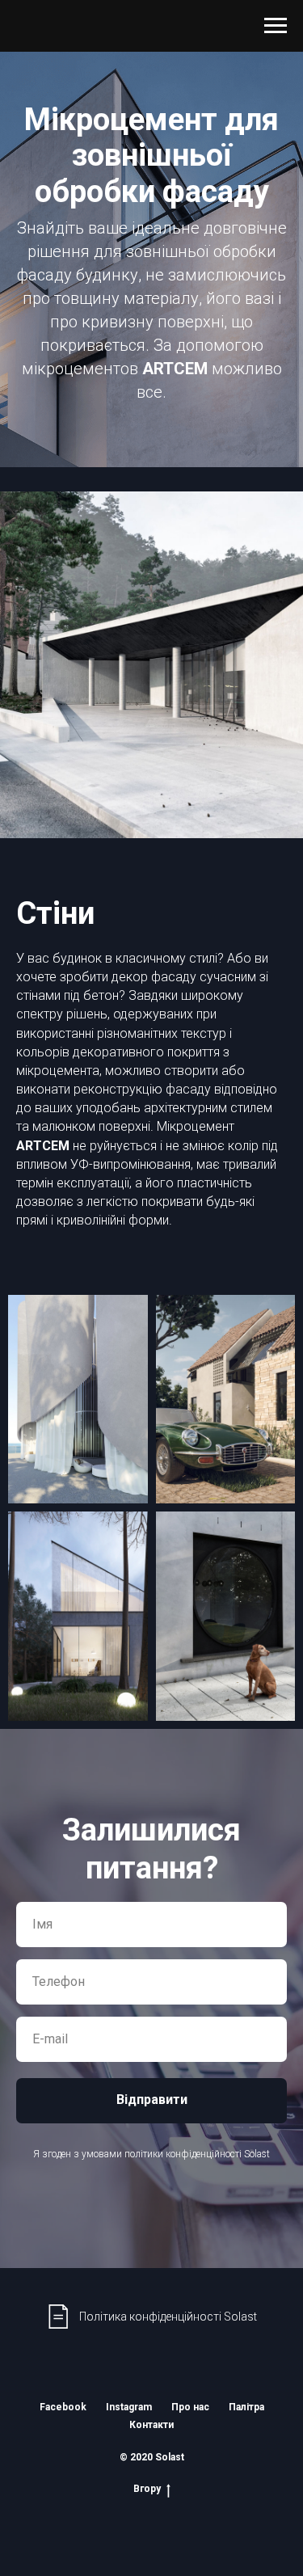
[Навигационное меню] (276, 26)
